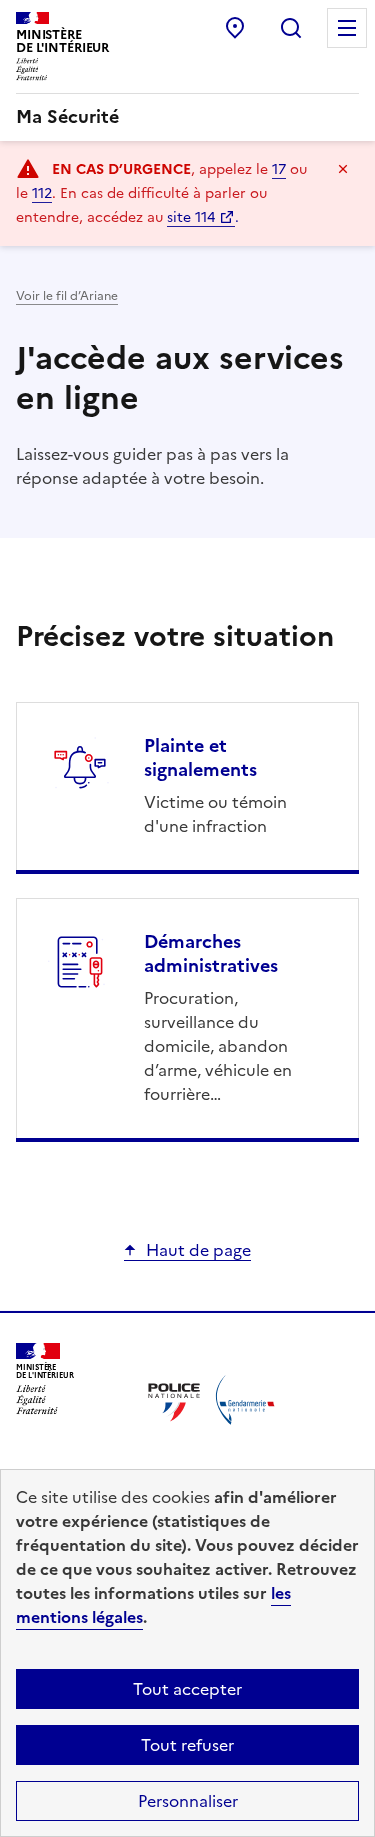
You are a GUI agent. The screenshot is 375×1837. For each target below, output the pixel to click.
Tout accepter (187, 1689)
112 (42, 193)
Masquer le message (343, 169)
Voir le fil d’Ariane (67, 296)
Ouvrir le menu (347, 28)
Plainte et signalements (200, 757)
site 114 (191, 217)
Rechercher (291, 28)
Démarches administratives (211, 953)
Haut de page (198, 1250)
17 (279, 169)
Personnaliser (188, 1801)
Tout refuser (187, 1745)
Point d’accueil (235, 28)
